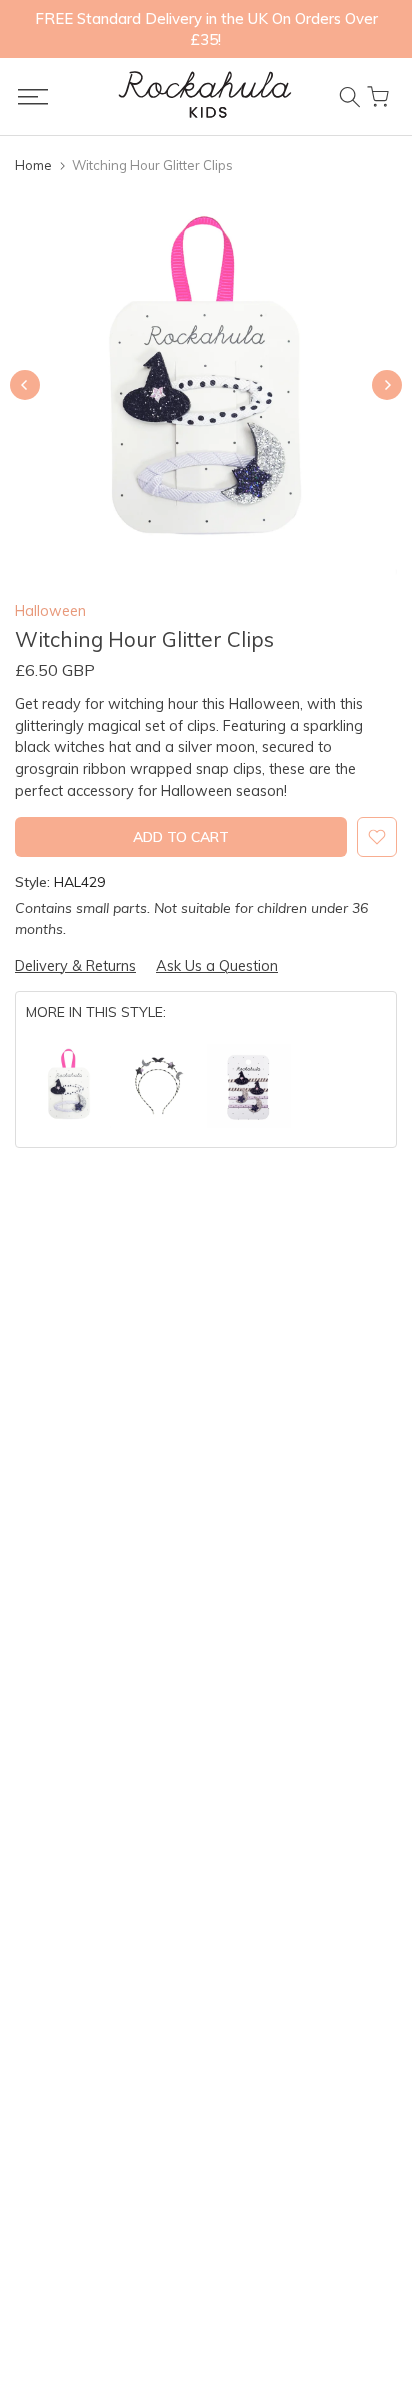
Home (33, 165)
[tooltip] (69, 1086)
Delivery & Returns (75, 965)
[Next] (387, 385)
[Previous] (25, 385)
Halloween (50, 610)
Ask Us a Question (217, 965)
